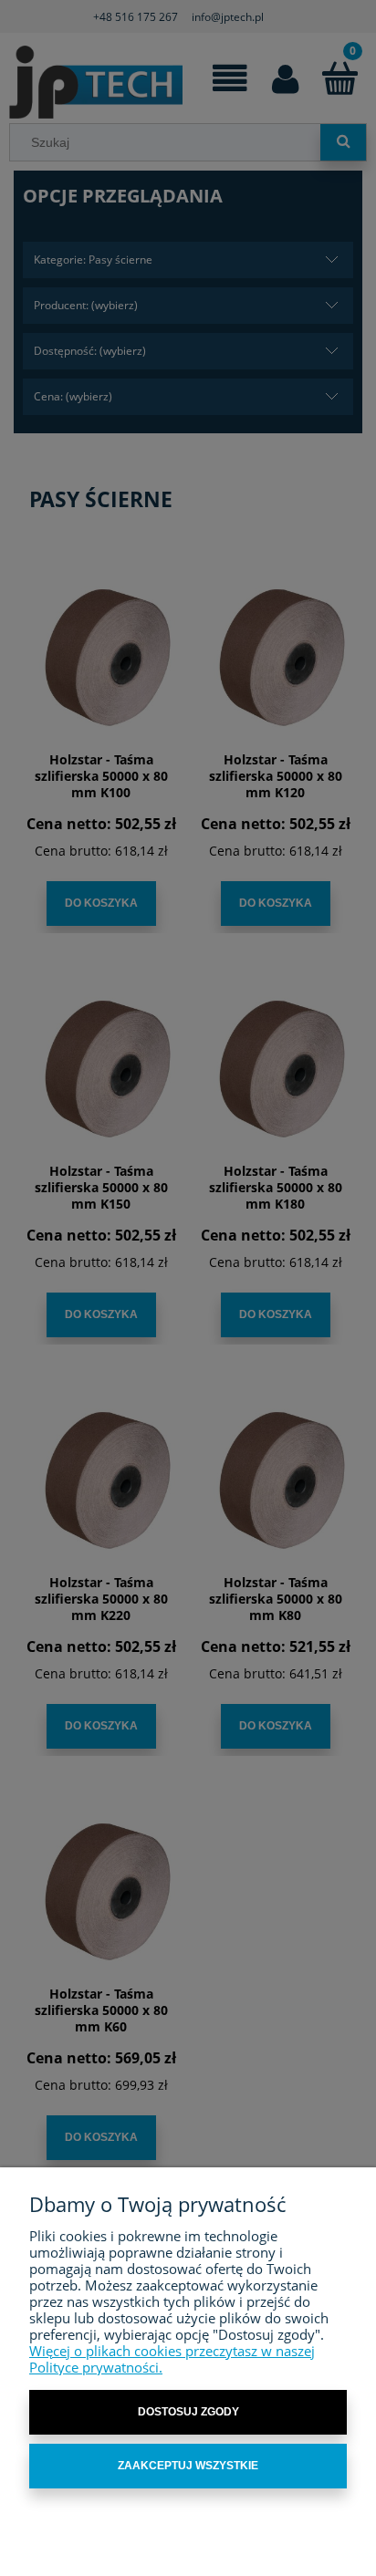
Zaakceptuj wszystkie (188, 2466)
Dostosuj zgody (188, 2412)
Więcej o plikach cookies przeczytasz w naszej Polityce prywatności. (172, 2359)
